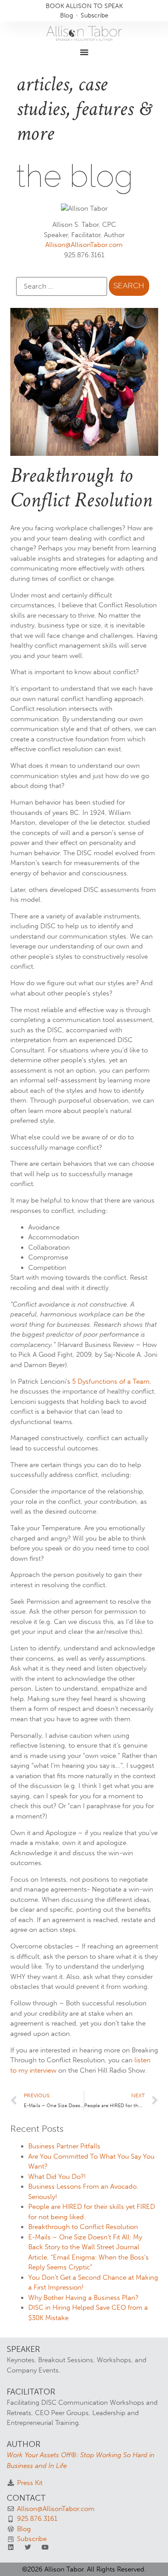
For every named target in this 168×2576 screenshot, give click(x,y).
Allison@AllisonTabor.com (84, 245)
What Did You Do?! (57, 2177)
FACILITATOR (31, 2392)
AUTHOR (24, 2444)
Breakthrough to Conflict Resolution (83, 2227)
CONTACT (26, 2498)
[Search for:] (62, 286)
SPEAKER (23, 2349)
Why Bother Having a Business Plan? (83, 2298)
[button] (84, 52)
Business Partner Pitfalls (64, 2146)
